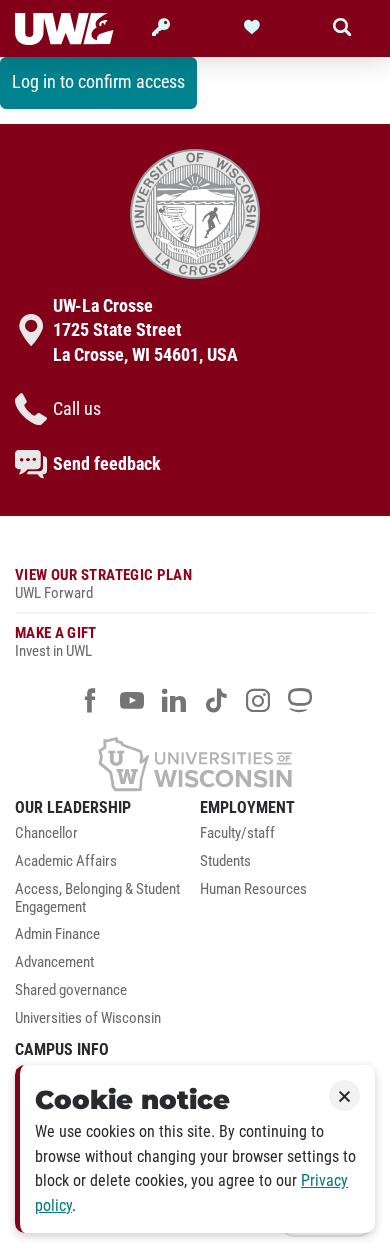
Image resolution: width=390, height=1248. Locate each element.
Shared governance (71, 990)
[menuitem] (102, 839)
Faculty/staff (237, 833)
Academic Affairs (66, 861)
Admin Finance (57, 934)
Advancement (54, 962)
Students (225, 861)
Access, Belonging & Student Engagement (97, 898)
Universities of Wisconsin (88, 1018)
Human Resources (253, 889)
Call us (77, 409)
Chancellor (46, 833)
